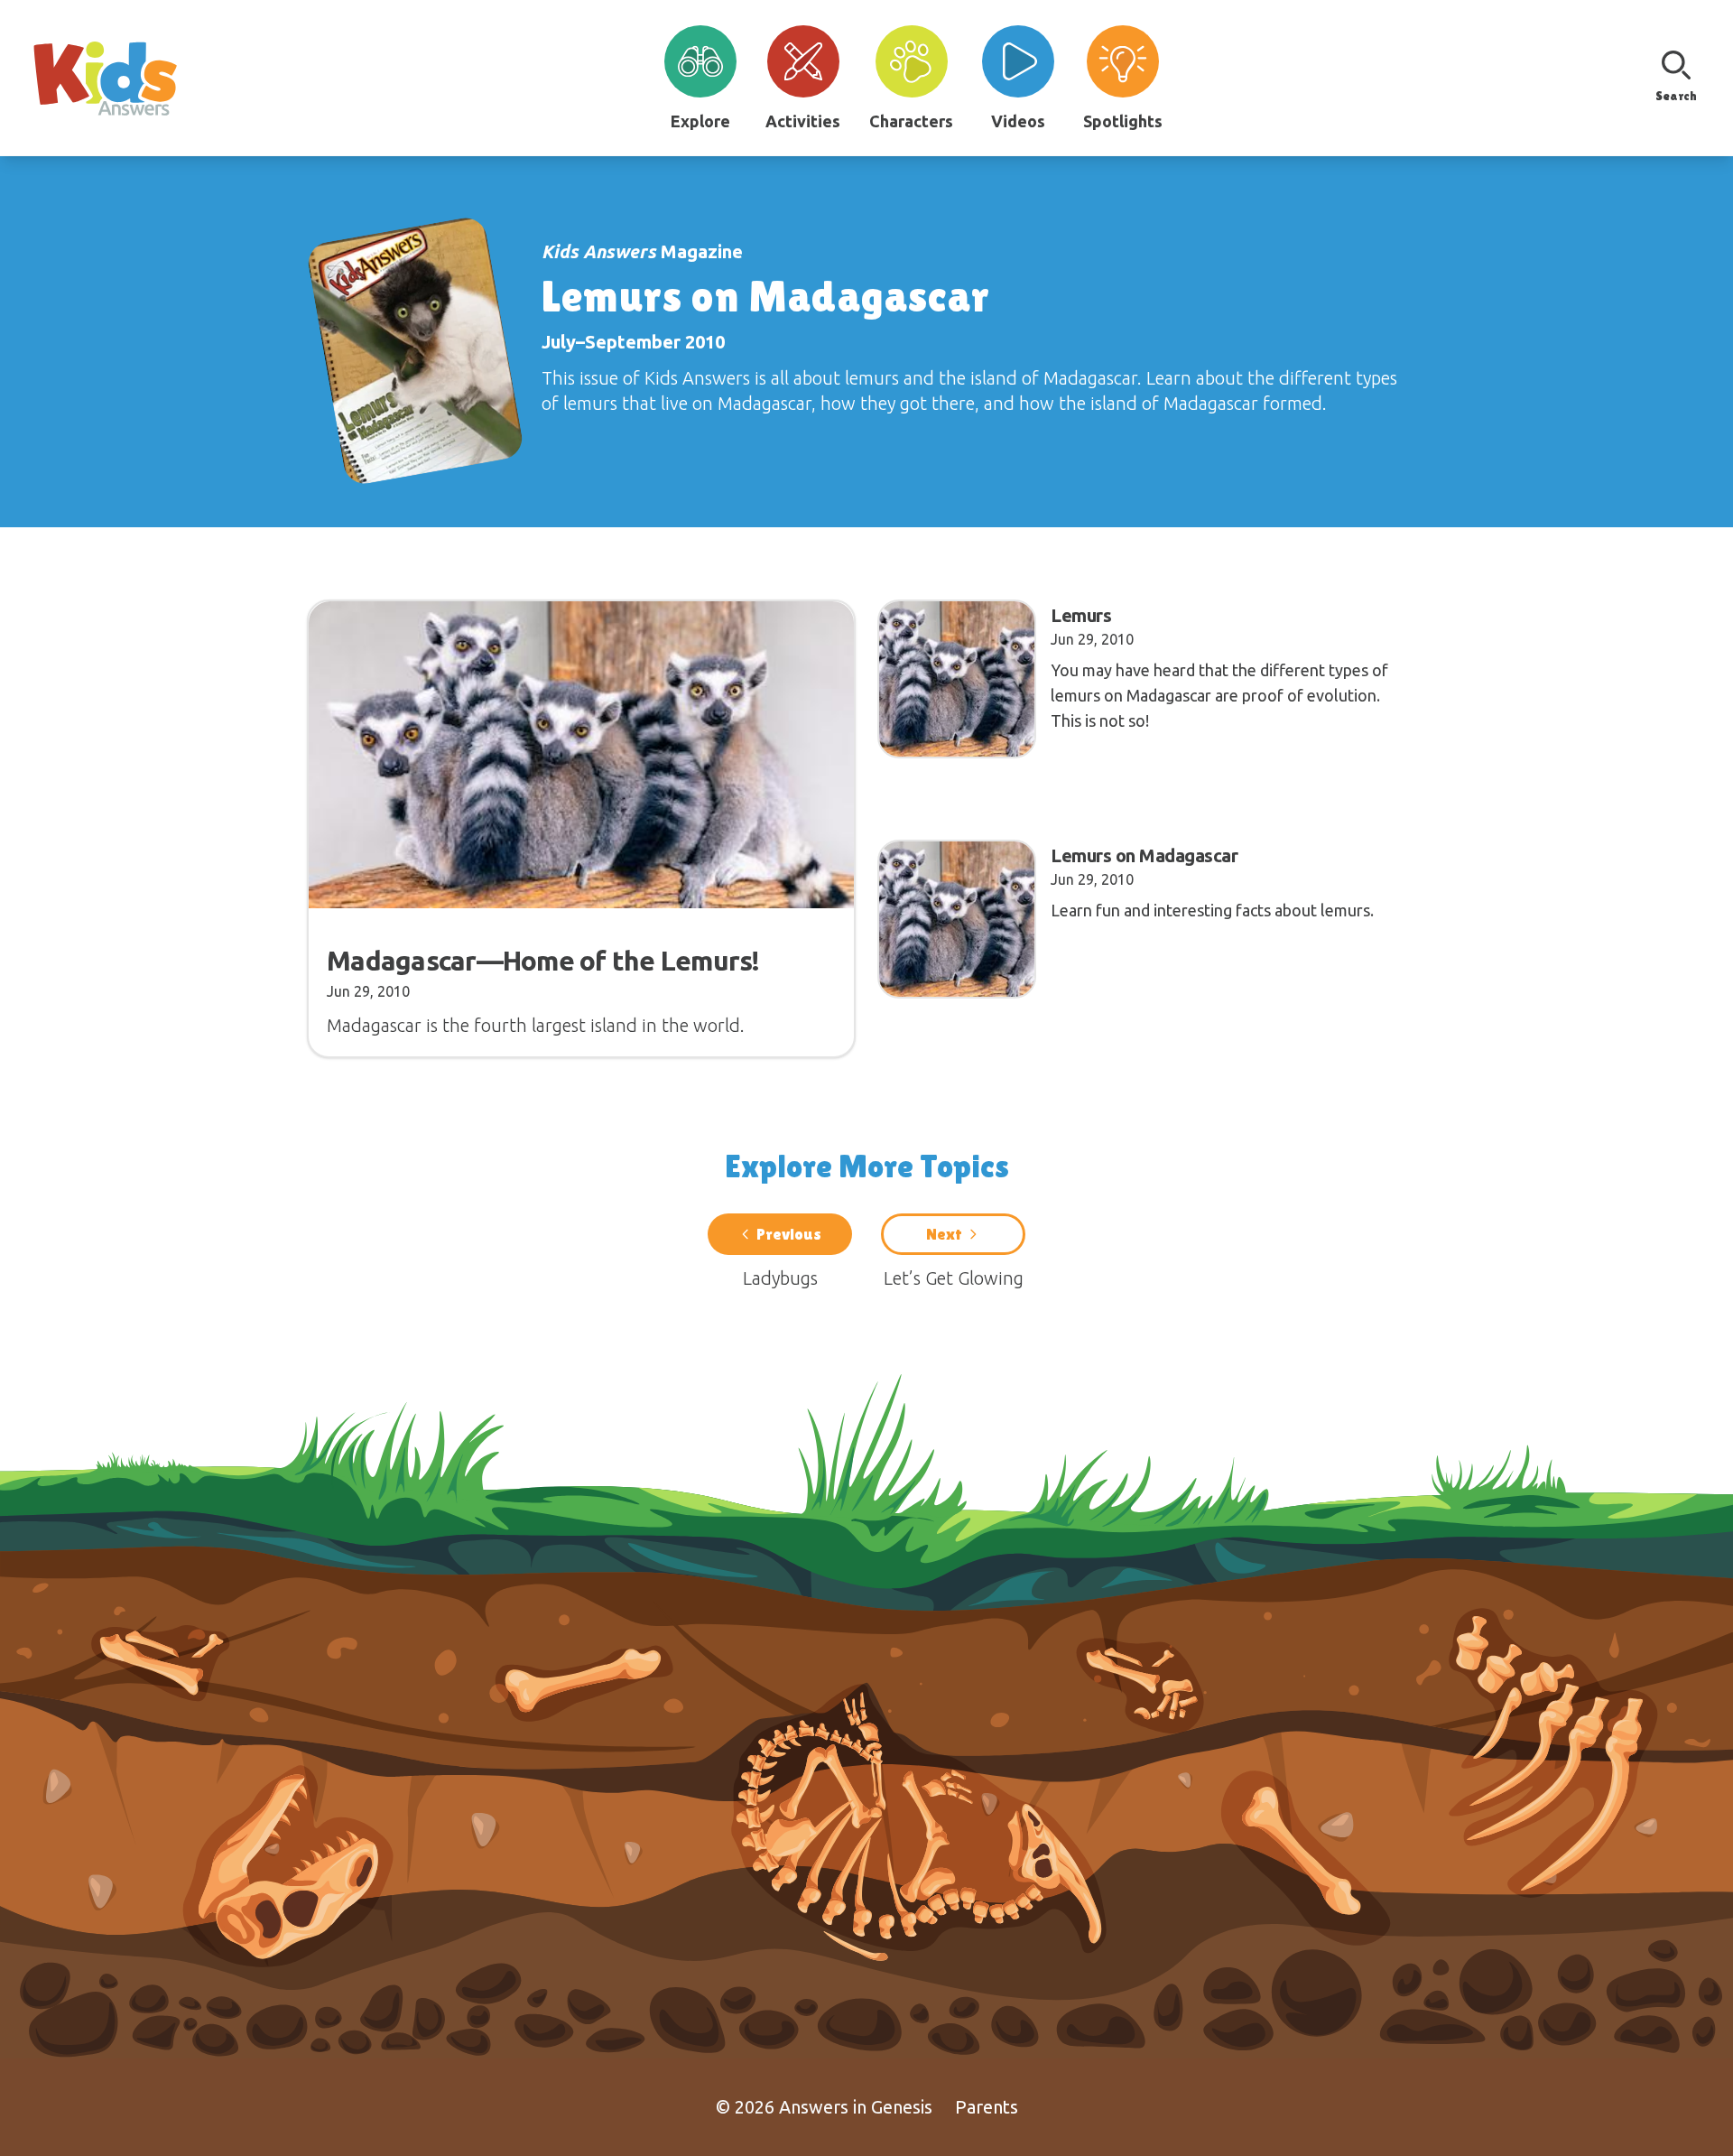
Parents (987, 2107)
